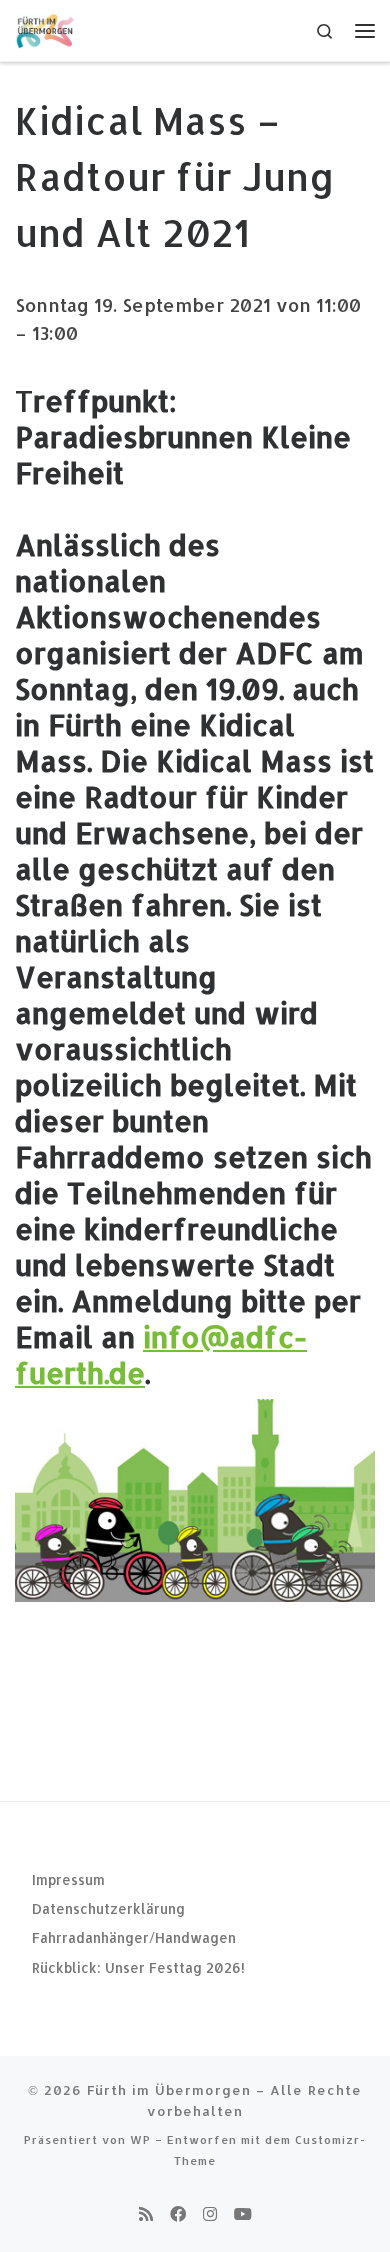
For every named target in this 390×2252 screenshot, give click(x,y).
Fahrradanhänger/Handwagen (134, 1937)
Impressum (68, 1879)
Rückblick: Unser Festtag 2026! (138, 1967)
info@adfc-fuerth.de (161, 1354)
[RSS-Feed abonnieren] (146, 2213)
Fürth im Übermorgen (169, 2089)
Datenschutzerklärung (108, 1908)
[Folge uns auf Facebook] (178, 2213)
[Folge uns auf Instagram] (210, 2213)
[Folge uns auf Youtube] (243, 2213)
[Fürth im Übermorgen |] (46, 28)
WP (140, 2139)
